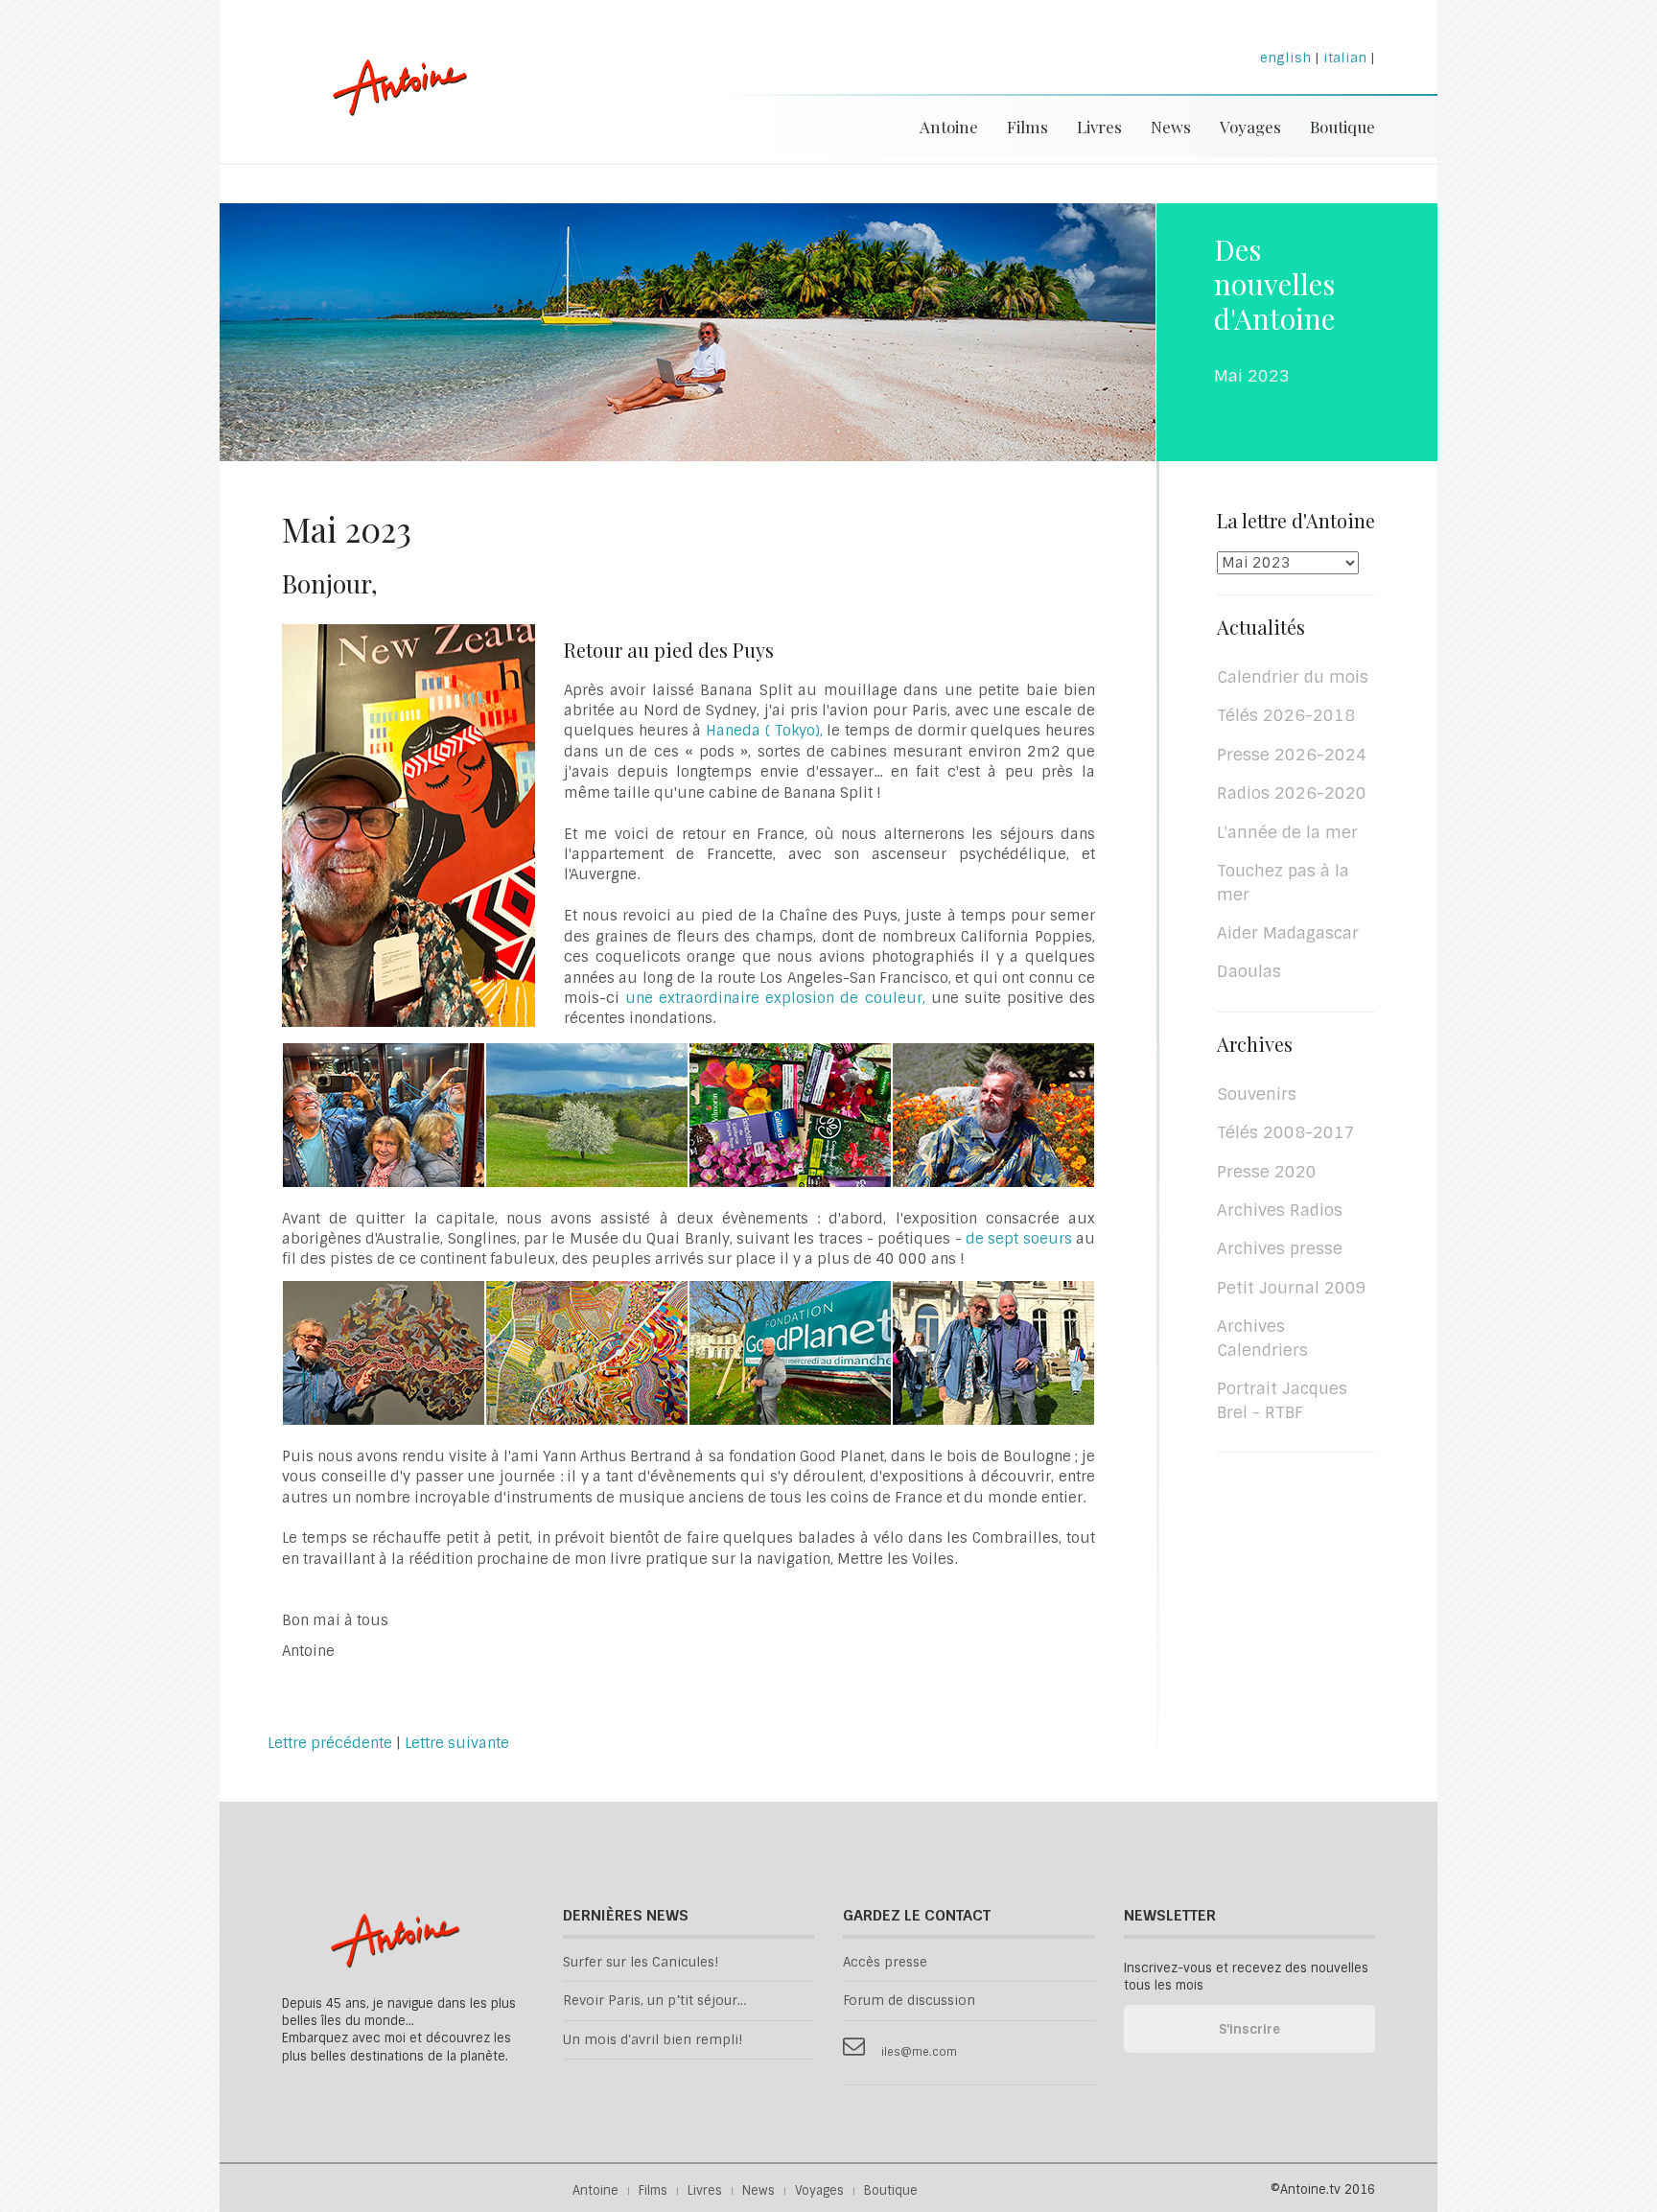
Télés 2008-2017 (1286, 1132)
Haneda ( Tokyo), (766, 731)
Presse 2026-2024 (1292, 755)
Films (1027, 127)
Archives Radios (1280, 1210)
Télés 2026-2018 (1286, 715)
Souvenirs (1257, 1094)
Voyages (1250, 127)
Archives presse (1280, 1248)
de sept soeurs (1021, 1239)
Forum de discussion (909, 2001)
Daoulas (1249, 971)
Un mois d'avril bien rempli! (653, 2040)
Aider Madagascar (1288, 933)
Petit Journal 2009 (1292, 1288)
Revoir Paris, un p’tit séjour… (654, 2001)
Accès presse (885, 1962)
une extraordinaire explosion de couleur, (775, 998)
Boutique (1342, 127)
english (1285, 58)
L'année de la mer (1287, 832)
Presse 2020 (1267, 1172)
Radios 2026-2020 (1292, 793)
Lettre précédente (330, 1743)
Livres (1099, 127)
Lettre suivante (457, 1743)
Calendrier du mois (1293, 677)
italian (1345, 58)
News (1171, 127)
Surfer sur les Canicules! (641, 1962)
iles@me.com (919, 2052)
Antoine (391, 108)
